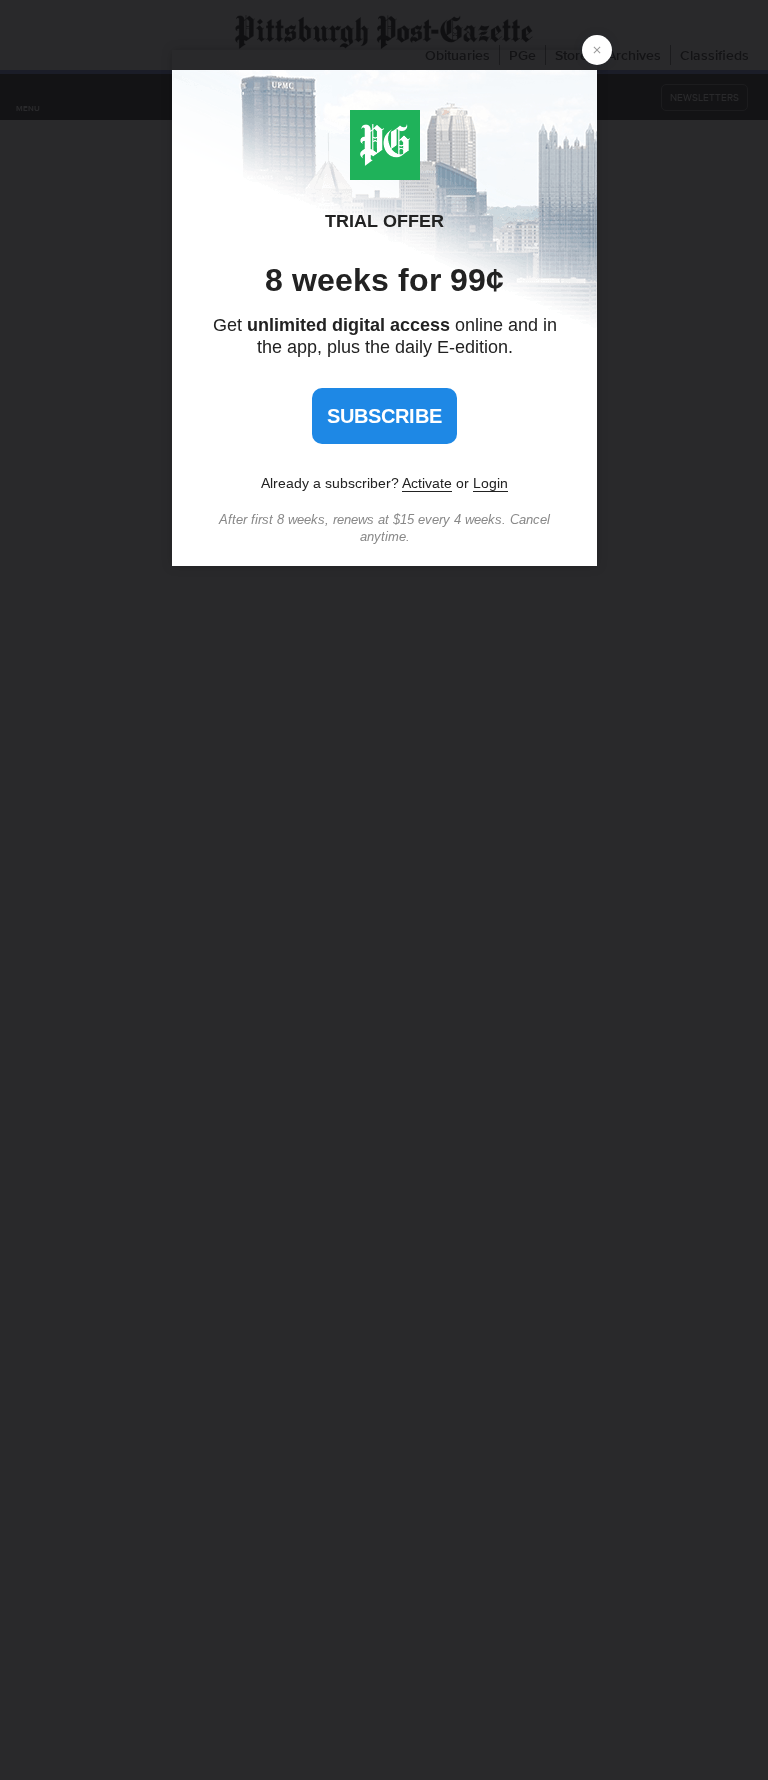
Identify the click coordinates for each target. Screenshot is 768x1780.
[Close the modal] (597, 50)
